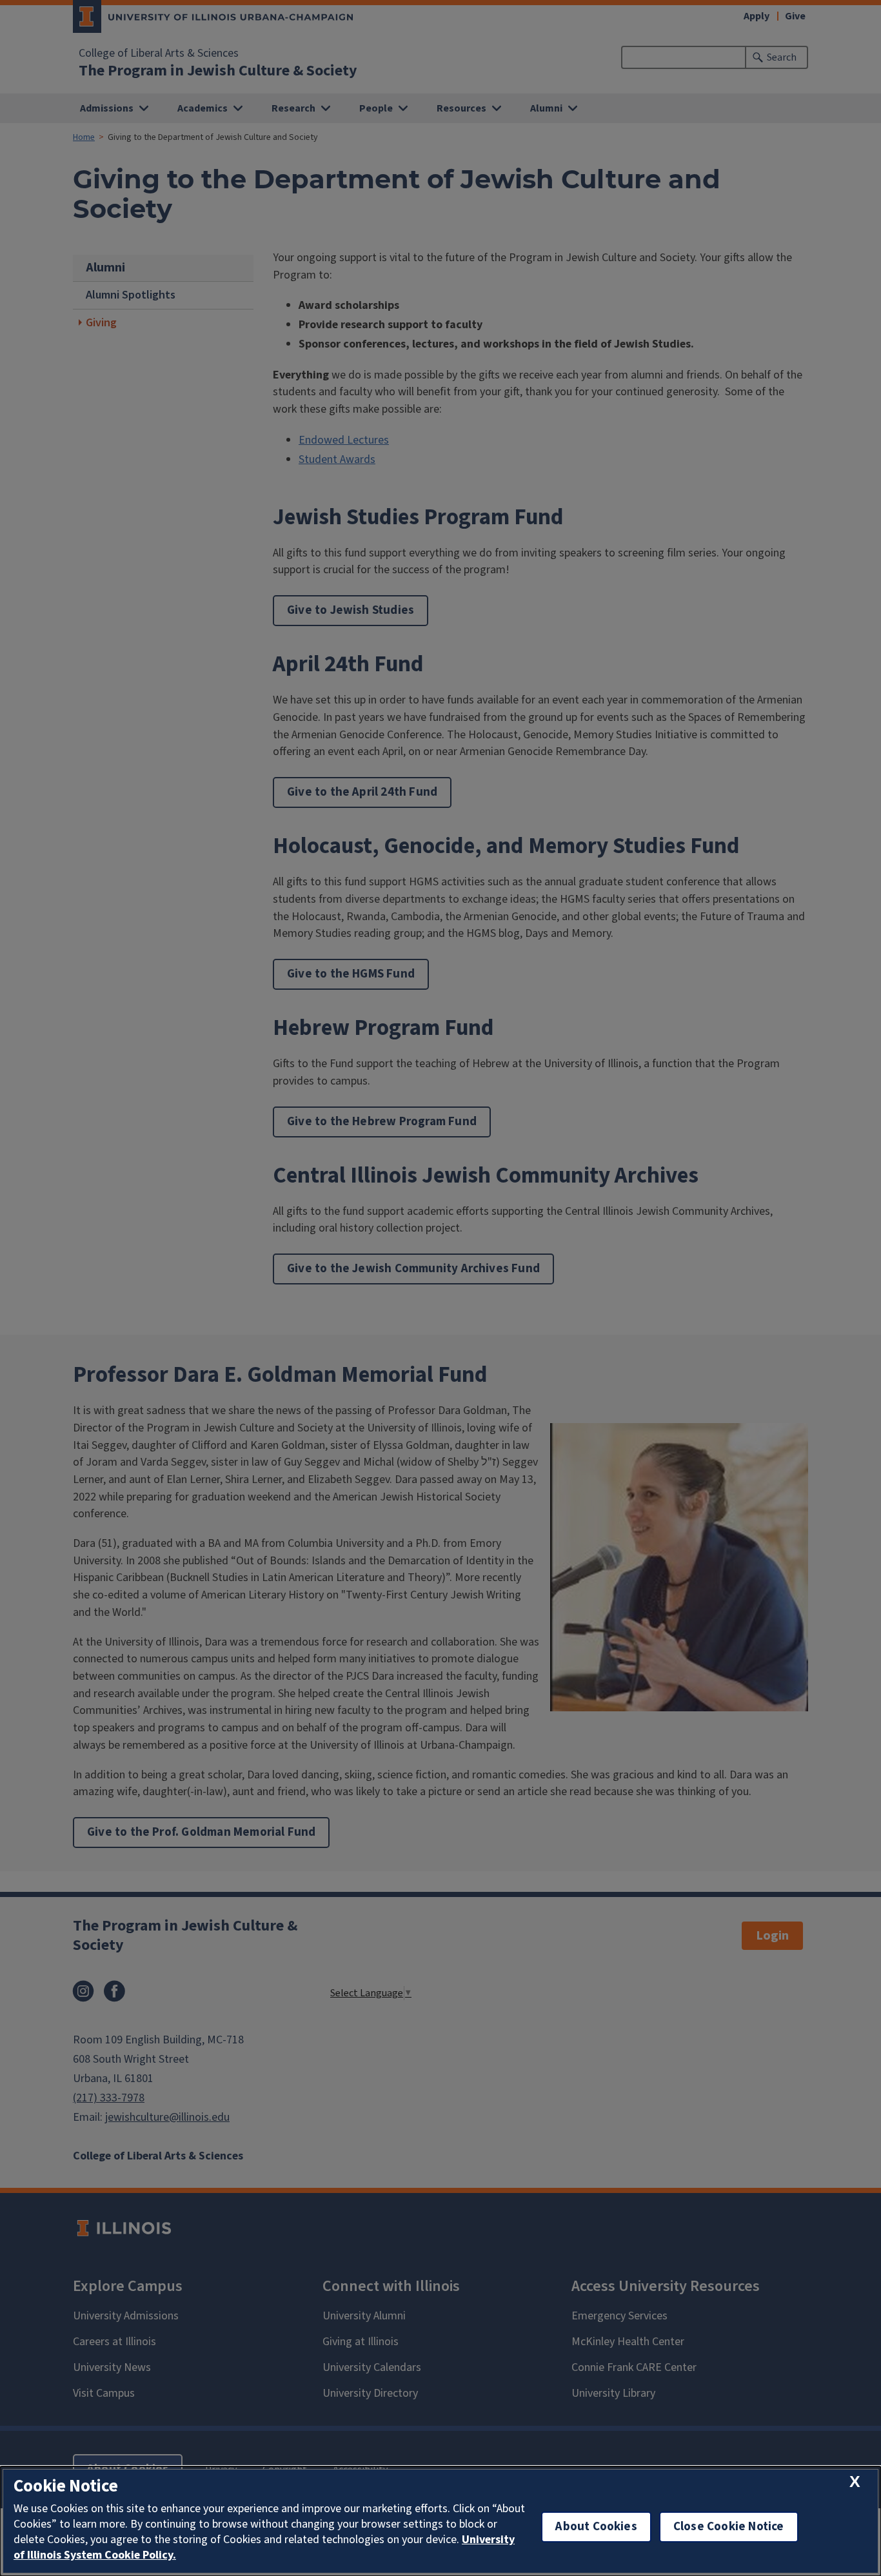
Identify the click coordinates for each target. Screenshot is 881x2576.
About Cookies (596, 2527)
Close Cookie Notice (729, 2527)
